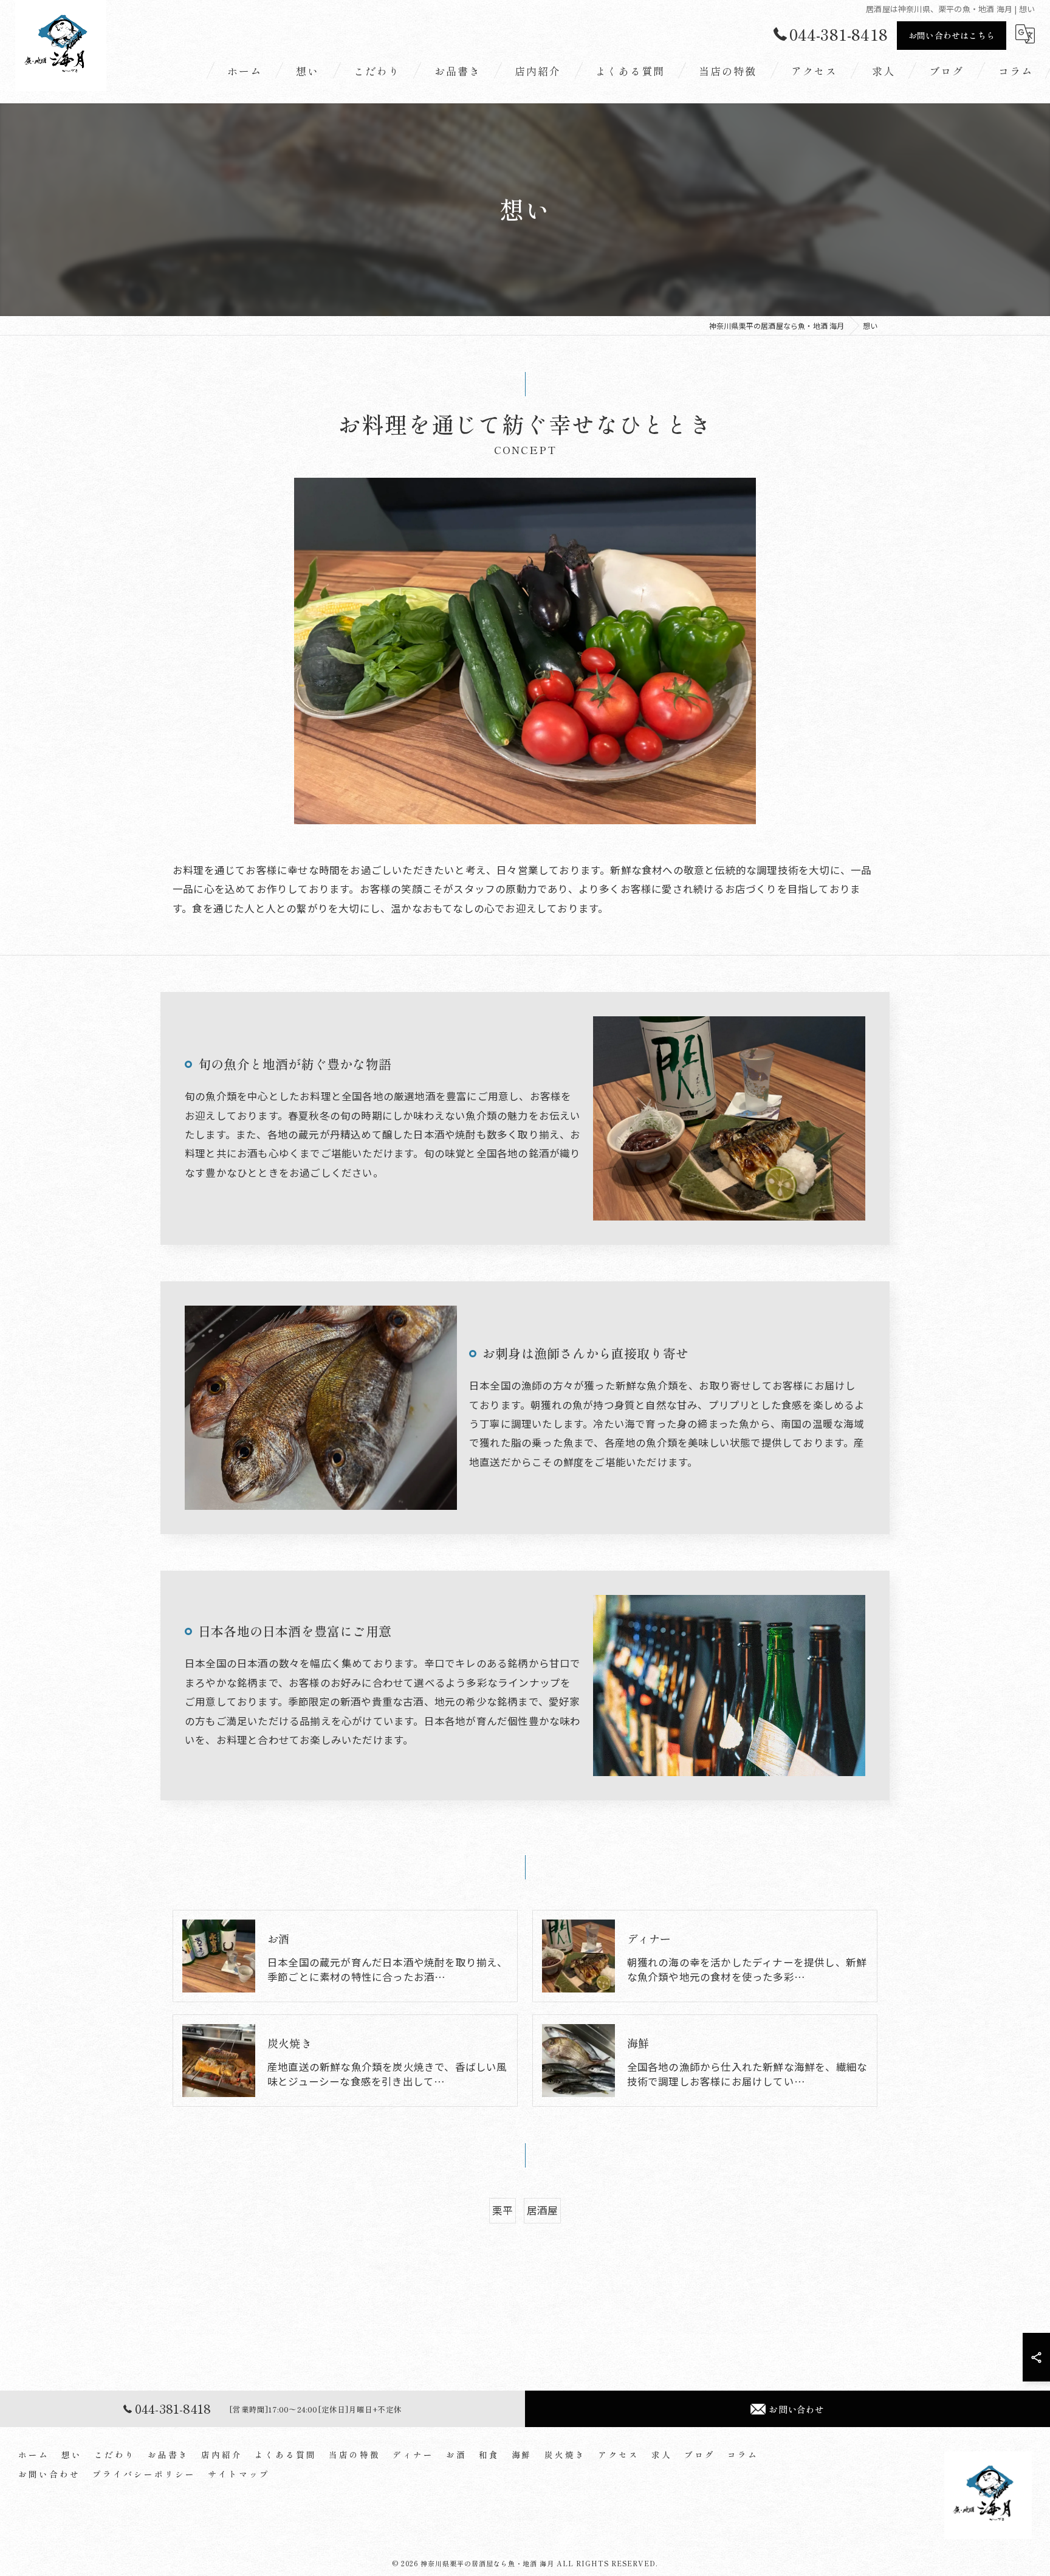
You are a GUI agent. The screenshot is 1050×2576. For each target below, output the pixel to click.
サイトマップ (239, 2474)
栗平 (503, 2210)
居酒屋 (543, 2210)
